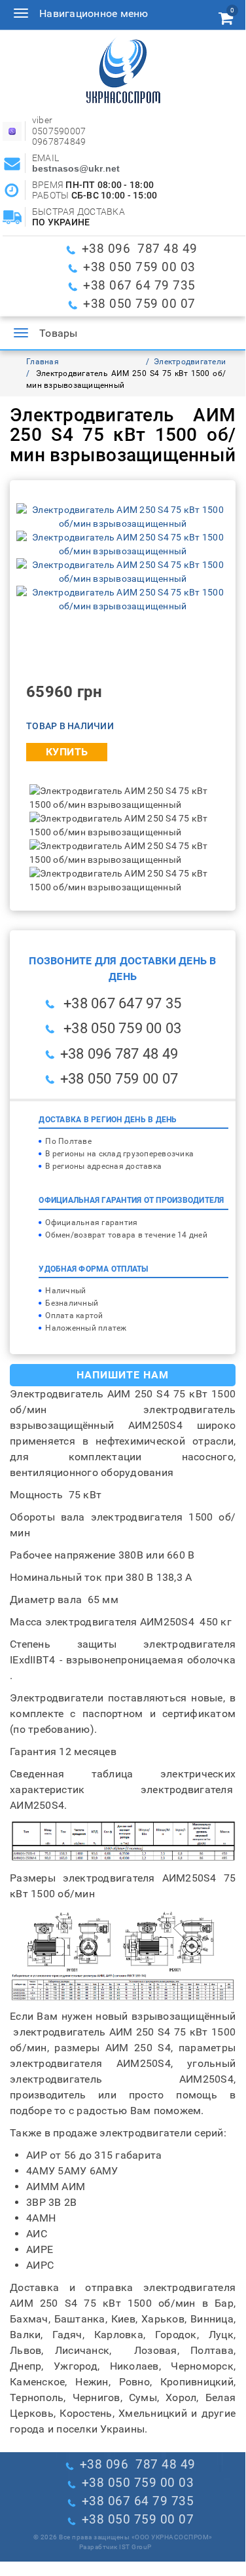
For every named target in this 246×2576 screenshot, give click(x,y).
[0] (226, 20)
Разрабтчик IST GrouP (115, 2547)
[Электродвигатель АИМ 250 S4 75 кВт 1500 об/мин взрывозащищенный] (123, 516)
